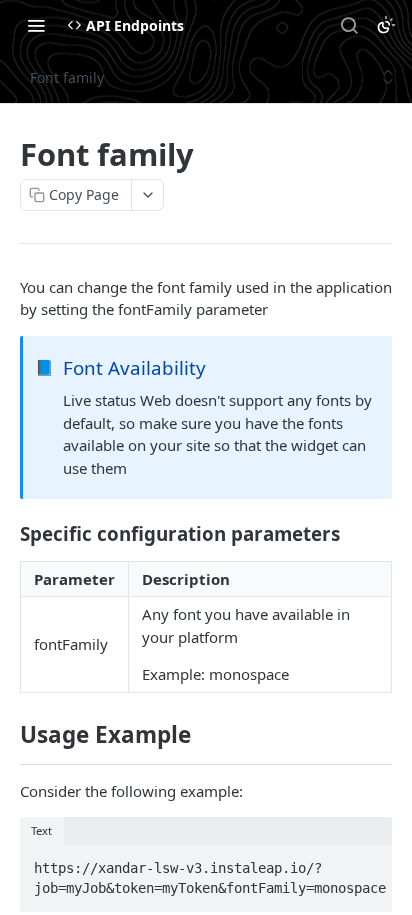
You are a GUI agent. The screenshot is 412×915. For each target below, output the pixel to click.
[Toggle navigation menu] (36, 25)
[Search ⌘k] (349, 25)
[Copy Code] (368, 862)
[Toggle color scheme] (386, 25)
